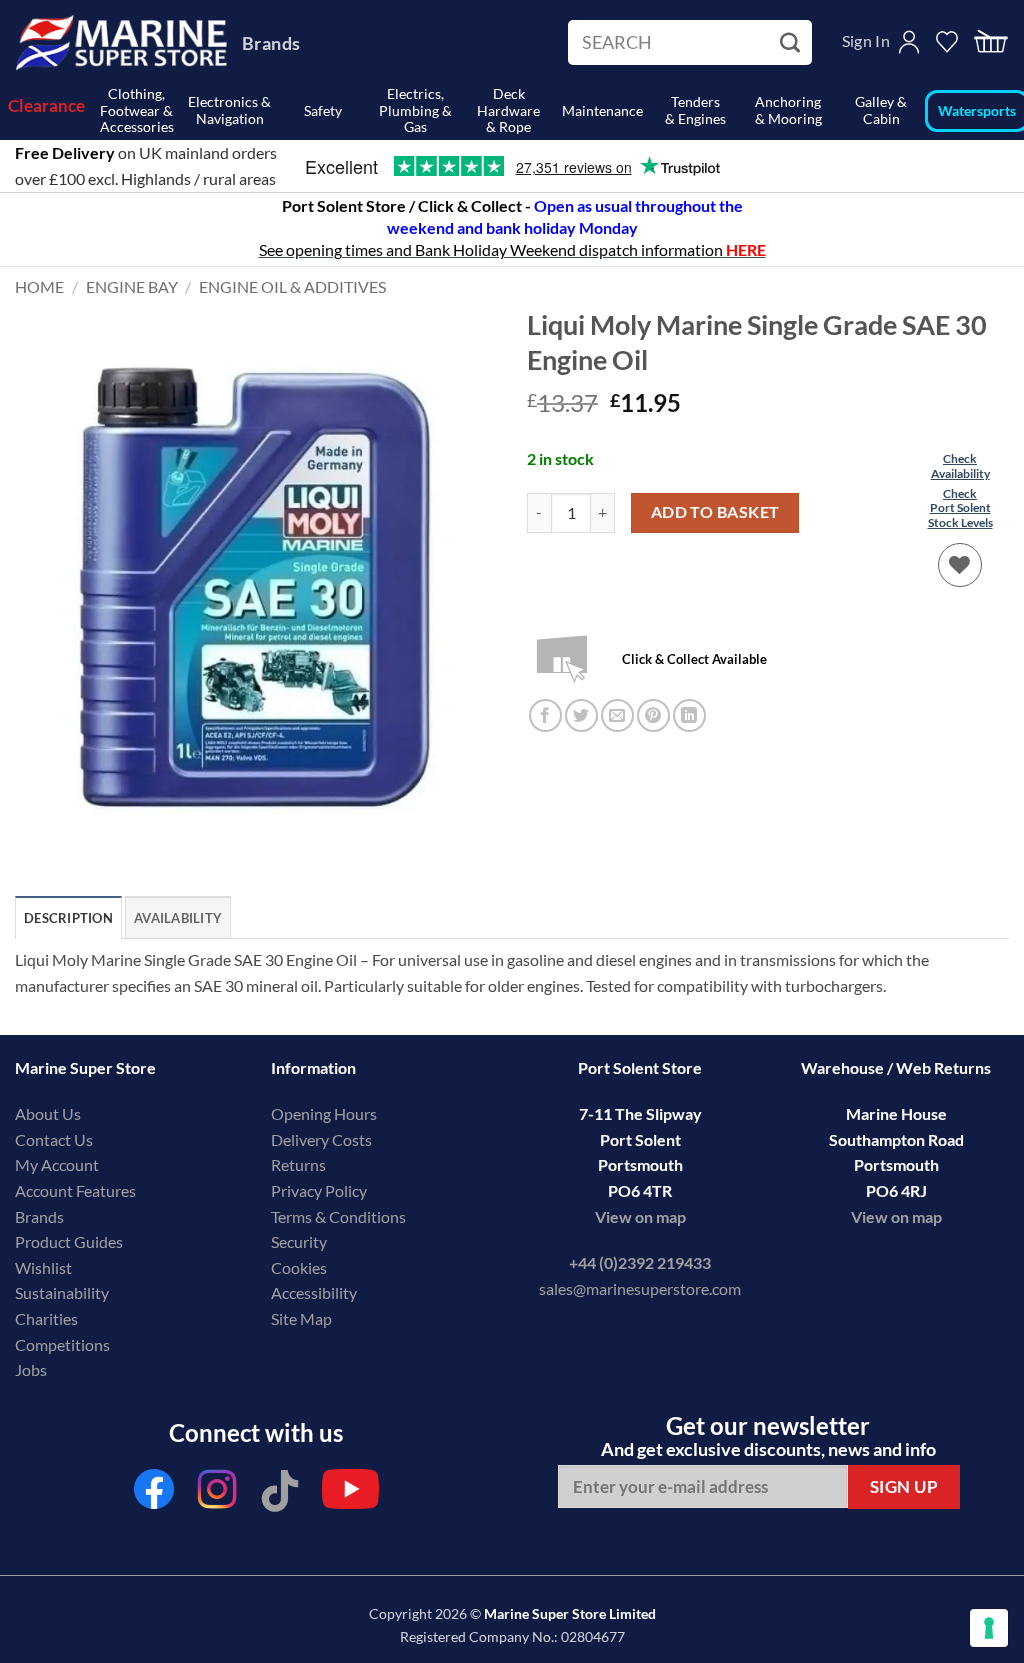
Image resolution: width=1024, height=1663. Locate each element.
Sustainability (62, 1292)
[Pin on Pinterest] (653, 715)
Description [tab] (68, 918)
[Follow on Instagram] (217, 1494)
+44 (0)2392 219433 (640, 1262)
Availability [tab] (178, 918)
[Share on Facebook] (545, 715)
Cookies (299, 1267)
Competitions (62, 1344)
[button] (991, 42)
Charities (48, 1318)
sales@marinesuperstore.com (640, 1288)
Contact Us (54, 1139)
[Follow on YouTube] (350, 1494)
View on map (640, 1216)
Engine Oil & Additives (292, 286)
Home (39, 286)
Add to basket (715, 512)
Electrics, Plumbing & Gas (415, 111)
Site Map (301, 1318)
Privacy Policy (319, 1190)
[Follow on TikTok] (280, 1494)
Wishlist (43, 1267)
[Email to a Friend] (617, 715)
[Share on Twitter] (581, 715)
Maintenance (602, 110)
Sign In (866, 40)
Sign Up (904, 1486)
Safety (323, 110)
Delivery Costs (321, 1139)
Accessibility (314, 1292)
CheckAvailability (960, 465)
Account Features (75, 1190)
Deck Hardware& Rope (508, 111)
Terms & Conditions (338, 1216)
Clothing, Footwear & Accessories (137, 111)
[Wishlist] (960, 565)
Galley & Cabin (881, 110)
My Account (57, 1164)
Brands (271, 43)
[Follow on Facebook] (154, 1494)
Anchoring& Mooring (788, 110)
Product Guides (69, 1241)
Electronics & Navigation (229, 110)
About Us (48, 1113)
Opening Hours (324, 1113)
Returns (298, 1164)
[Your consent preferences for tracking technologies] (989, 1628)
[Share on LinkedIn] (689, 715)
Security (299, 1241)
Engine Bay (132, 286)
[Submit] (792, 43)
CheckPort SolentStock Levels (960, 508)
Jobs (31, 1369)
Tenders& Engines (695, 110)
